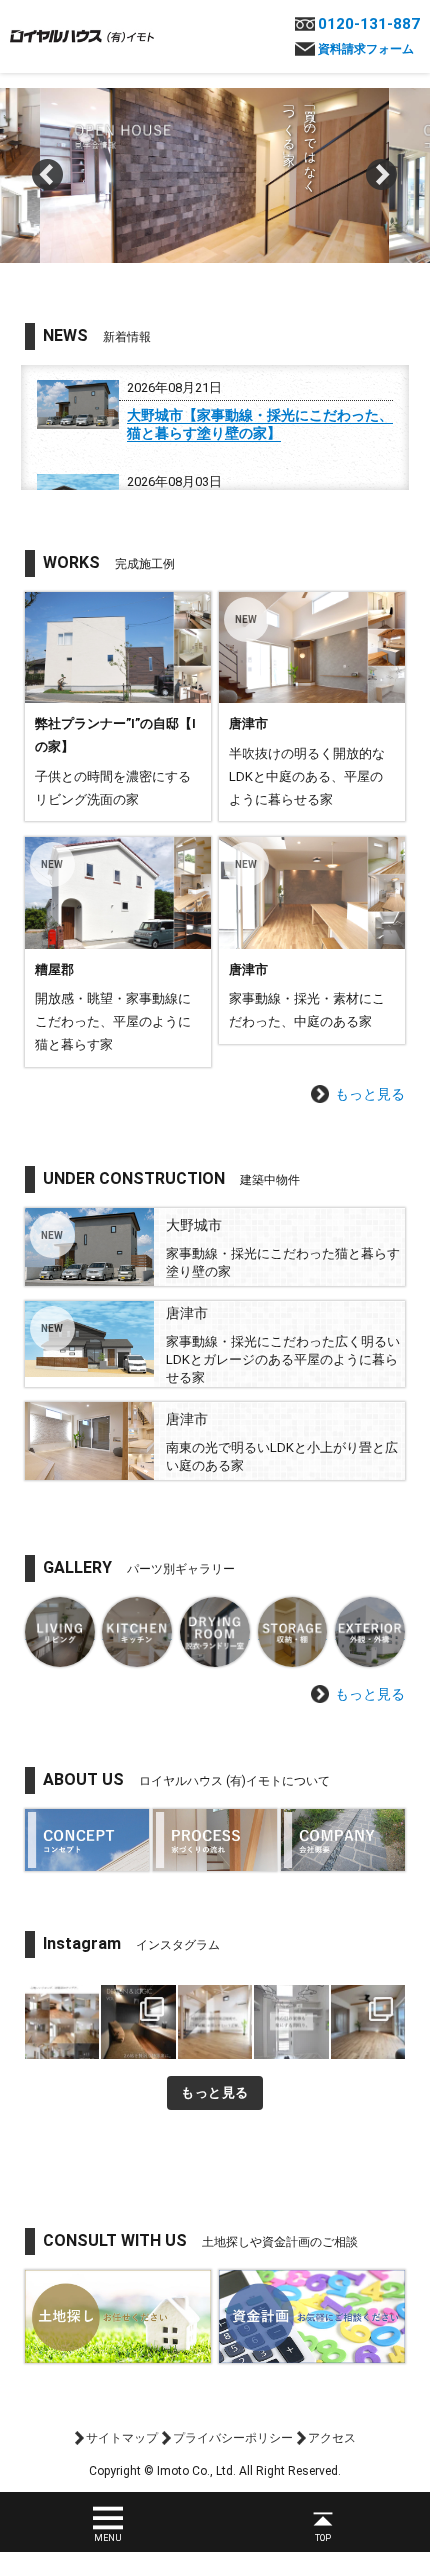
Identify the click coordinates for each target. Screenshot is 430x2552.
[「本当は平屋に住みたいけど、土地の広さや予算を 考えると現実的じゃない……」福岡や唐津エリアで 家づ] (215, 2022)
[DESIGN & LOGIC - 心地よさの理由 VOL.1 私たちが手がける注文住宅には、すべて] (138, 2022)
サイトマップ (122, 2438)
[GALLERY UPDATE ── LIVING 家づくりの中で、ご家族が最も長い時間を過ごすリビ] (62, 2022)
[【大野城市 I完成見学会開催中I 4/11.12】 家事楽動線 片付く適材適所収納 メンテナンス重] (368, 2022)
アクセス (332, 2438)
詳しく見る (118, 707)
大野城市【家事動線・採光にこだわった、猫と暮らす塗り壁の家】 (260, 424)
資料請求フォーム (366, 49)
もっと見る (370, 1094)
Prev (48, 175)
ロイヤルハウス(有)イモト (82, 35)
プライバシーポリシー (233, 2438)
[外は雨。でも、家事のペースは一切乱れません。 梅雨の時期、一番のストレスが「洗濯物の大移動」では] (291, 2022)
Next (382, 175)
